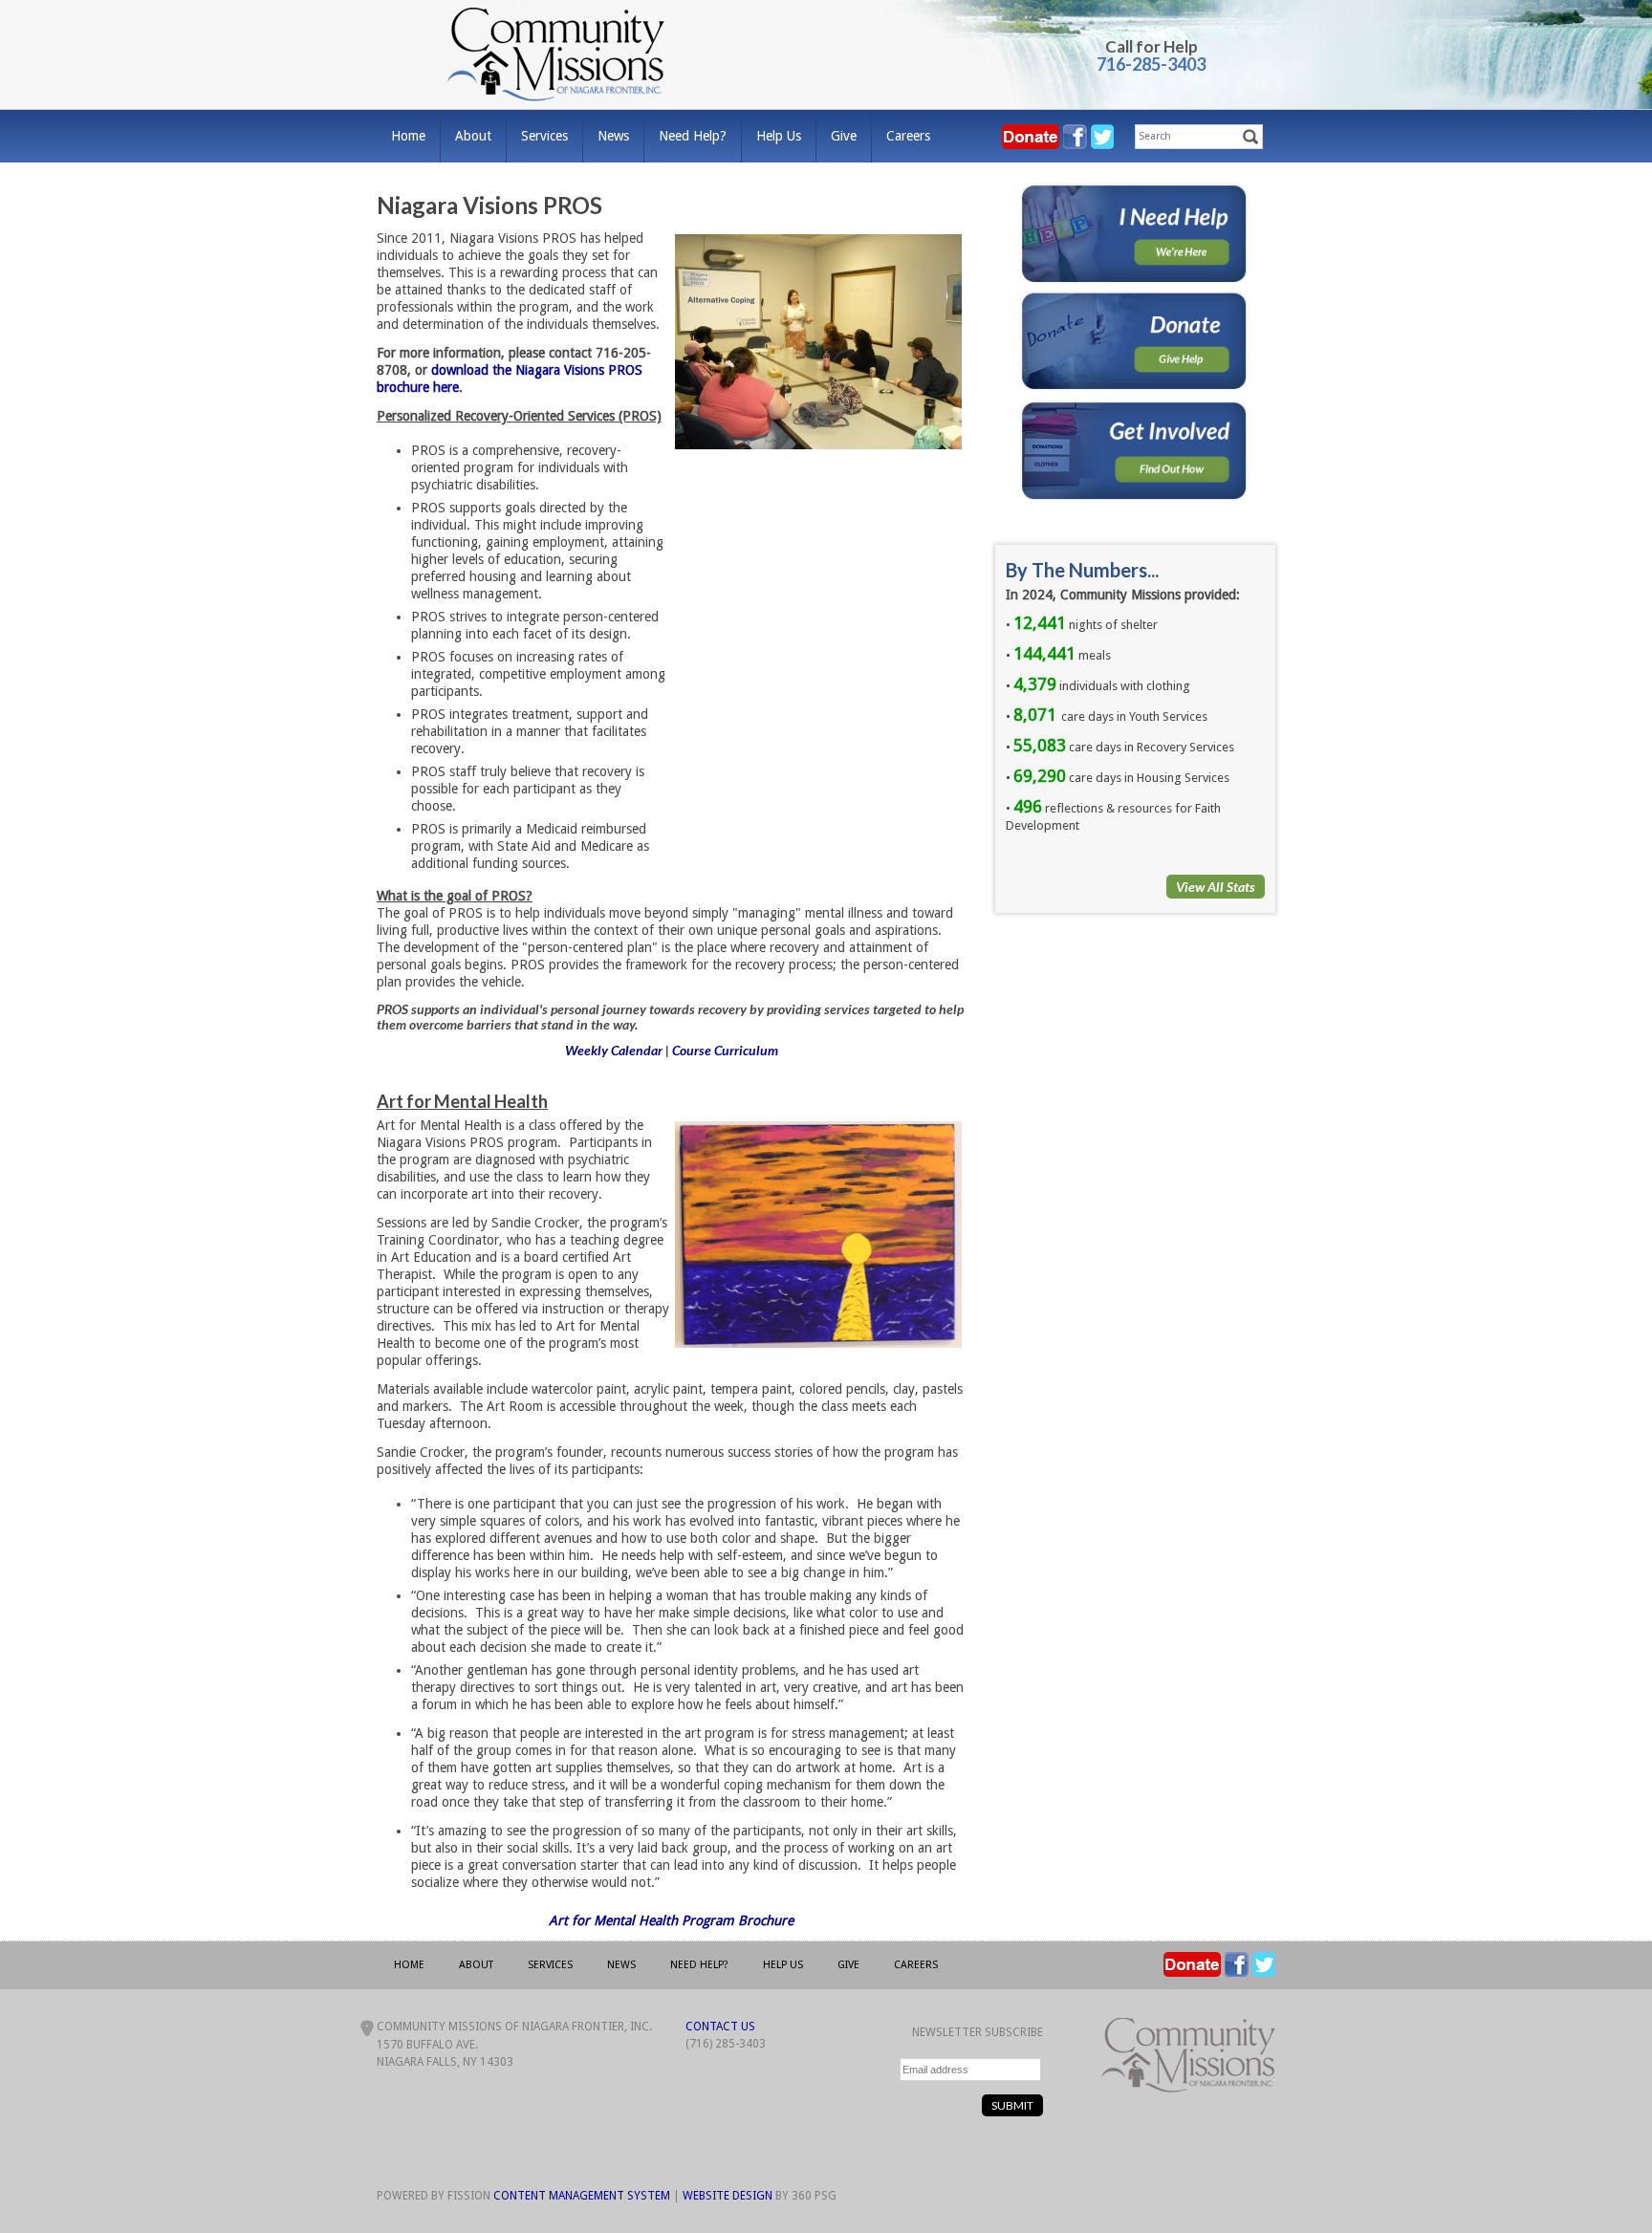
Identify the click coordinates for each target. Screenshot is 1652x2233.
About (473, 136)
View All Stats (1216, 887)
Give (844, 136)
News (613, 136)
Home (408, 136)
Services (544, 136)
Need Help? (693, 136)
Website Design (728, 2196)
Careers (908, 136)
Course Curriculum (725, 1050)
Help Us (779, 136)
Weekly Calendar (614, 1050)
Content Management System (582, 2196)
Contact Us (720, 2027)
